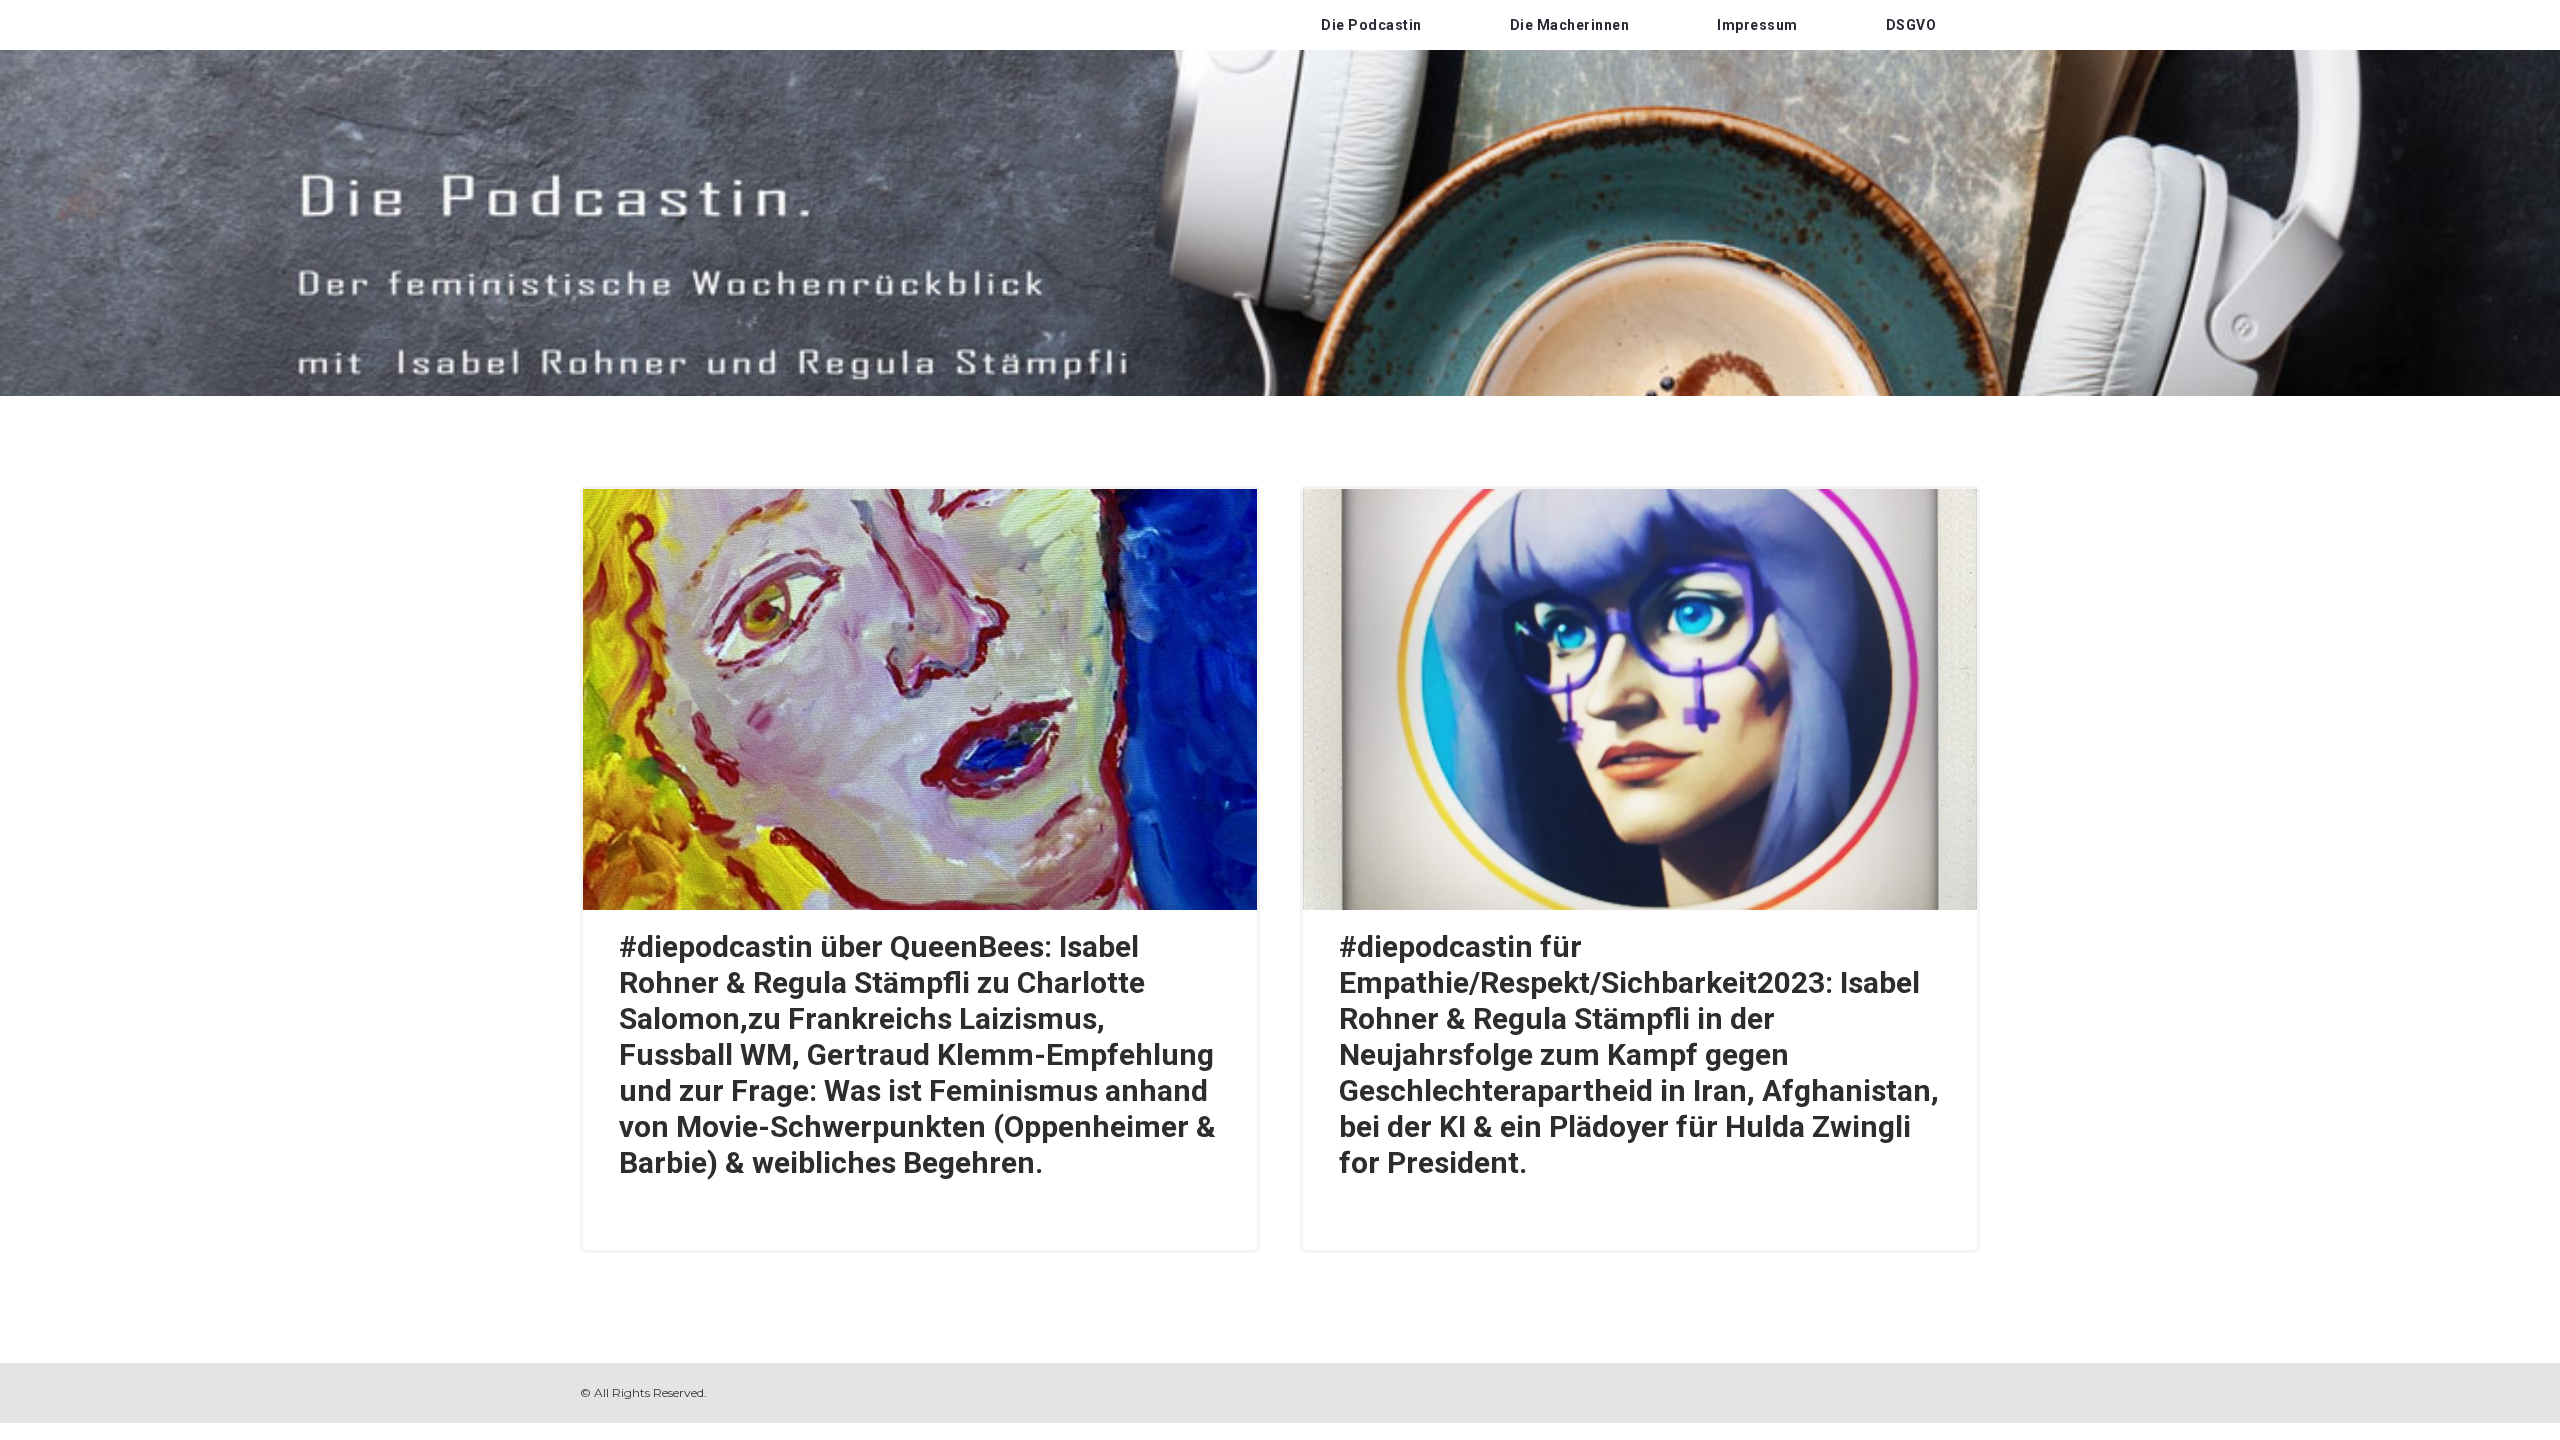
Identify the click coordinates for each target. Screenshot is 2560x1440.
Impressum (1757, 25)
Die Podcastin (1371, 25)
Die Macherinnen (1570, 25)
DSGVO (1911, 25)
